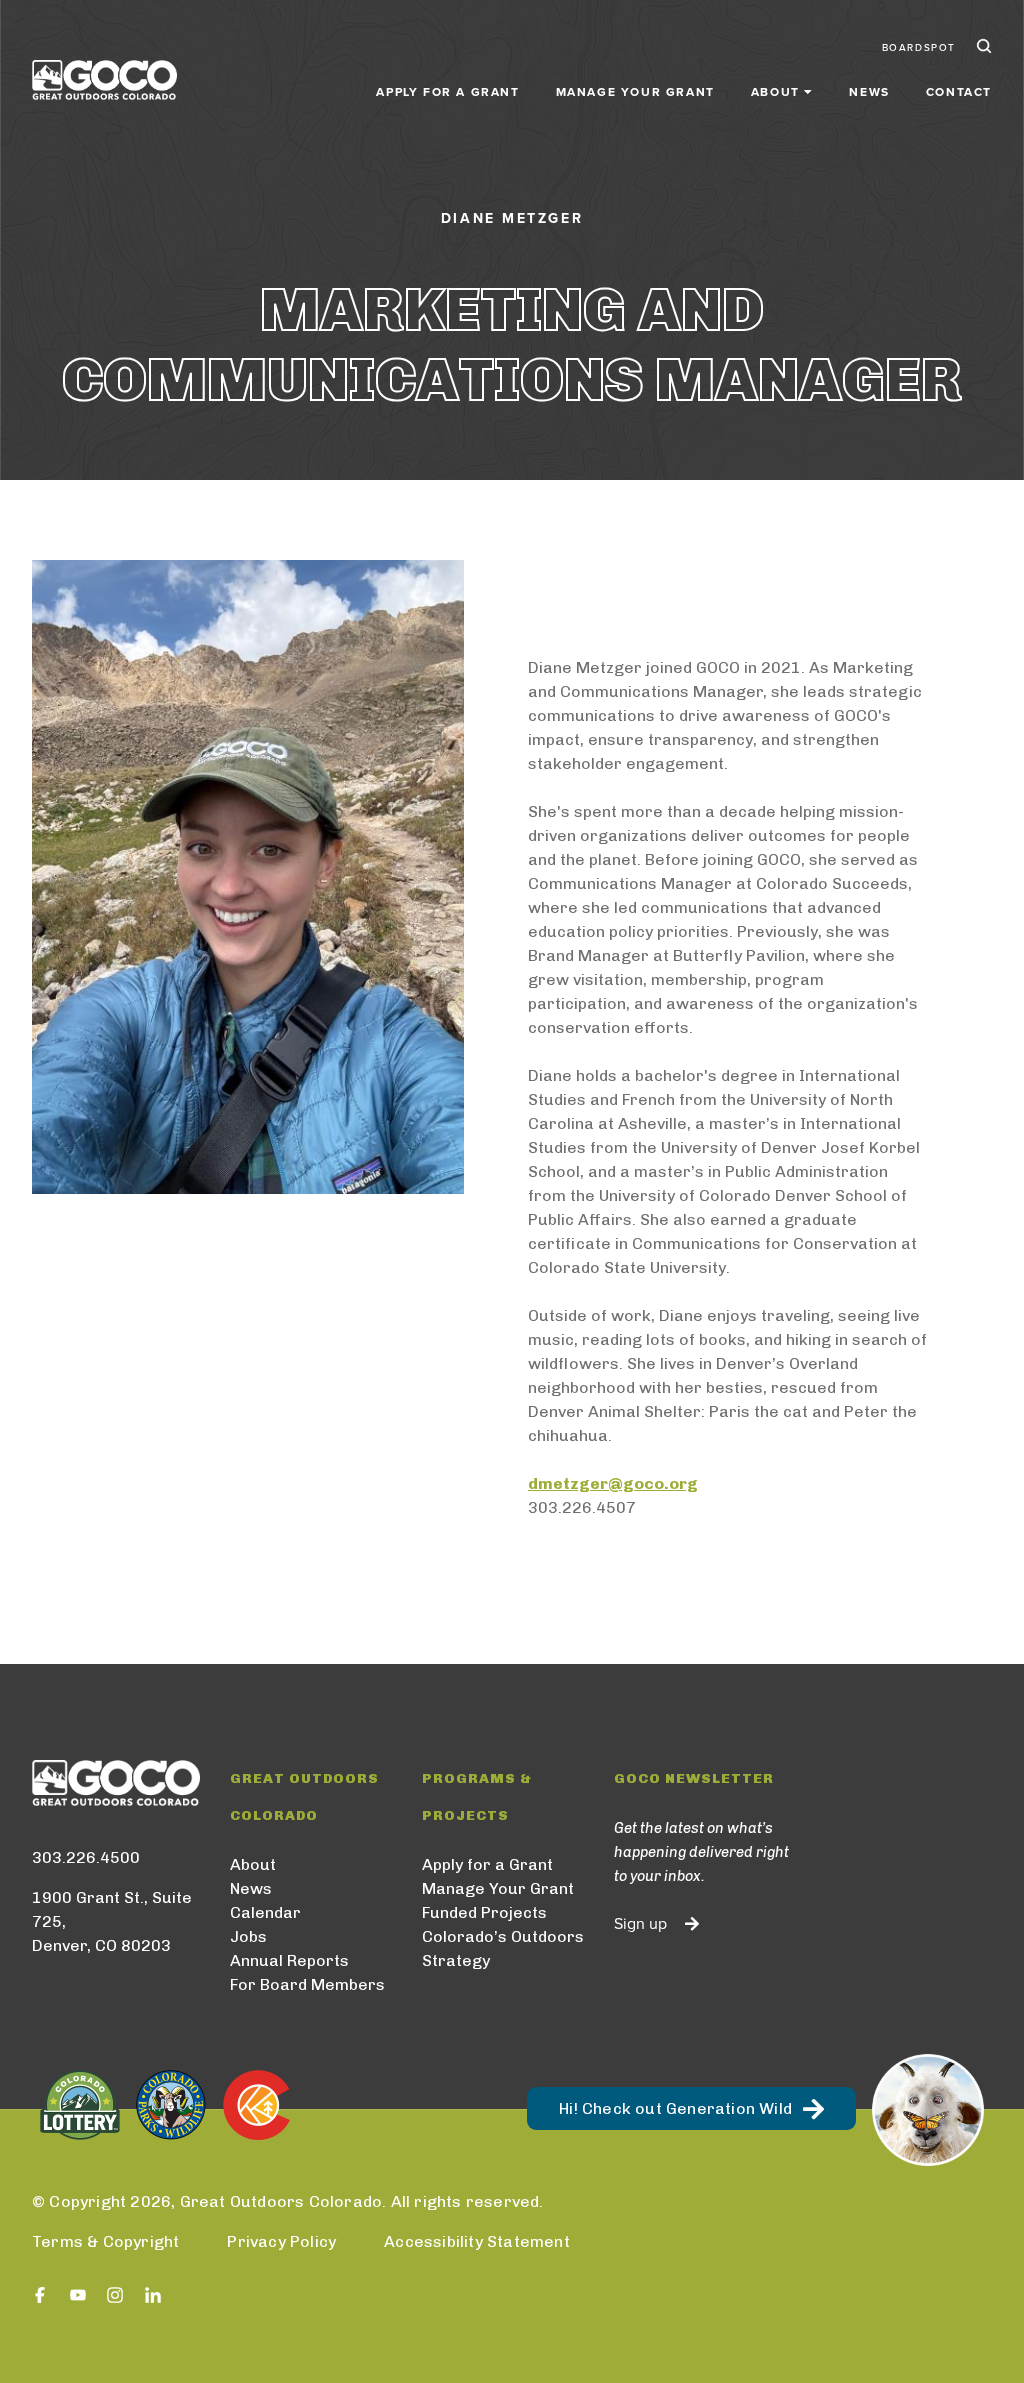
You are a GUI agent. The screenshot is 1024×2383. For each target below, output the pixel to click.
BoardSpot (919, 48)
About (253, 1864)
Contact (959, 92)
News (869, 92)
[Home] (104, 80)
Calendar (265, 1912)
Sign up (640, 1924)
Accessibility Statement (477, 2241)
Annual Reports (289, 1960)
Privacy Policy (281, 2241)
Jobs (248, 1936)
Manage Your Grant (635, 92)
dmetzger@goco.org (613, 1483)
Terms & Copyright (105, 2241)
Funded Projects (484, 1912)
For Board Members (307, 1984)
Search (982, 48)
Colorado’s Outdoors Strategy (503, 1948)
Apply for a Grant (447, 92)
